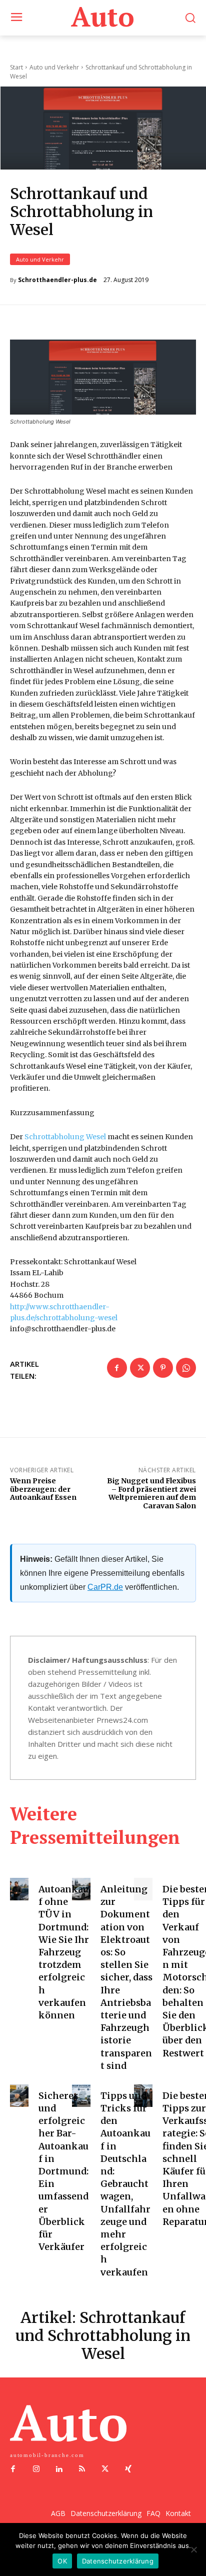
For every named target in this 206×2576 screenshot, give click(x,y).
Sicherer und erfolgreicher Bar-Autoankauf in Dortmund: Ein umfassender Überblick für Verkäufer (63, 2171)
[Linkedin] (59, 2469)
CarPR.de (105, 1587)
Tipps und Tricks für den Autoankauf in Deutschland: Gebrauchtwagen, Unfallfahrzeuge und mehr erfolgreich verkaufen (125, 2184)
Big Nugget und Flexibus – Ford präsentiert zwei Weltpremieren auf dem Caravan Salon (151, 1493)
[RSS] (82, 2469)
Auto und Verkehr (40, 259)
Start (16, 67)
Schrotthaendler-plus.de (57, 280)
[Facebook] (117, 1368)
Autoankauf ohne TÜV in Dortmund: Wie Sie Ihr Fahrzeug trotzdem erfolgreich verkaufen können (64, 1952)
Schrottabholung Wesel (65, 1137)
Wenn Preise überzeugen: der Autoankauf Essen (43, 1489)
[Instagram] (36, 2469)
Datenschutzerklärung (118, 2561)
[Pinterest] (163, 1368)
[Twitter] (140, 1368)
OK (62, 2561)
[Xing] (128, 2469)
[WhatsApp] (186, 1368)
